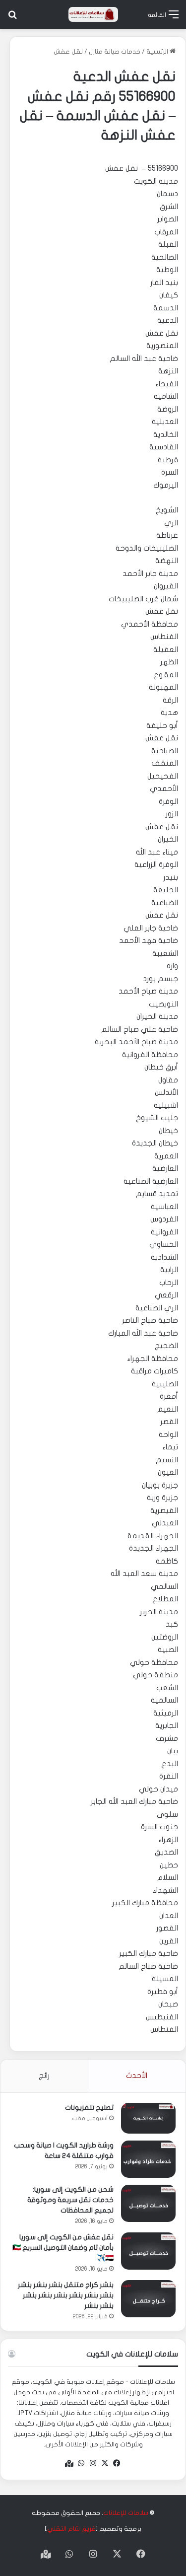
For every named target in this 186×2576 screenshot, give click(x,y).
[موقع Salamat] (93, 14)
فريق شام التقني (71, 2529)
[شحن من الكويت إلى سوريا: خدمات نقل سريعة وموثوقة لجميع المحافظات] (148, 2203)
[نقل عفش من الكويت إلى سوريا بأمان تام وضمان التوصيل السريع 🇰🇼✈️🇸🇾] (148, 2251)
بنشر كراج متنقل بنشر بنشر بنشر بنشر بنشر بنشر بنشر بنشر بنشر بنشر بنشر (66, 2295)
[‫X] (105, 2463)
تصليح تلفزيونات (89, 2108)
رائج (44, 2075)
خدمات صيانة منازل (115, 52)
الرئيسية (158, 52)
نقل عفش (68, 52)
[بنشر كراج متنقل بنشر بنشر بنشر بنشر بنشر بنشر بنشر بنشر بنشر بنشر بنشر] (148, 2299)
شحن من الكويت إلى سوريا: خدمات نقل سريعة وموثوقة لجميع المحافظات (70, 2200)
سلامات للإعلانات (126, 2513)
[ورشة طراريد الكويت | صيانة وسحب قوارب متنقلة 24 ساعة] (148, 2159)
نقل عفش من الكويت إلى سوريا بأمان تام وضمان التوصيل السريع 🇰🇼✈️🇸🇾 (63, 2248)
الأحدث (137, 2075)
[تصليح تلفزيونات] (148, 2118)
